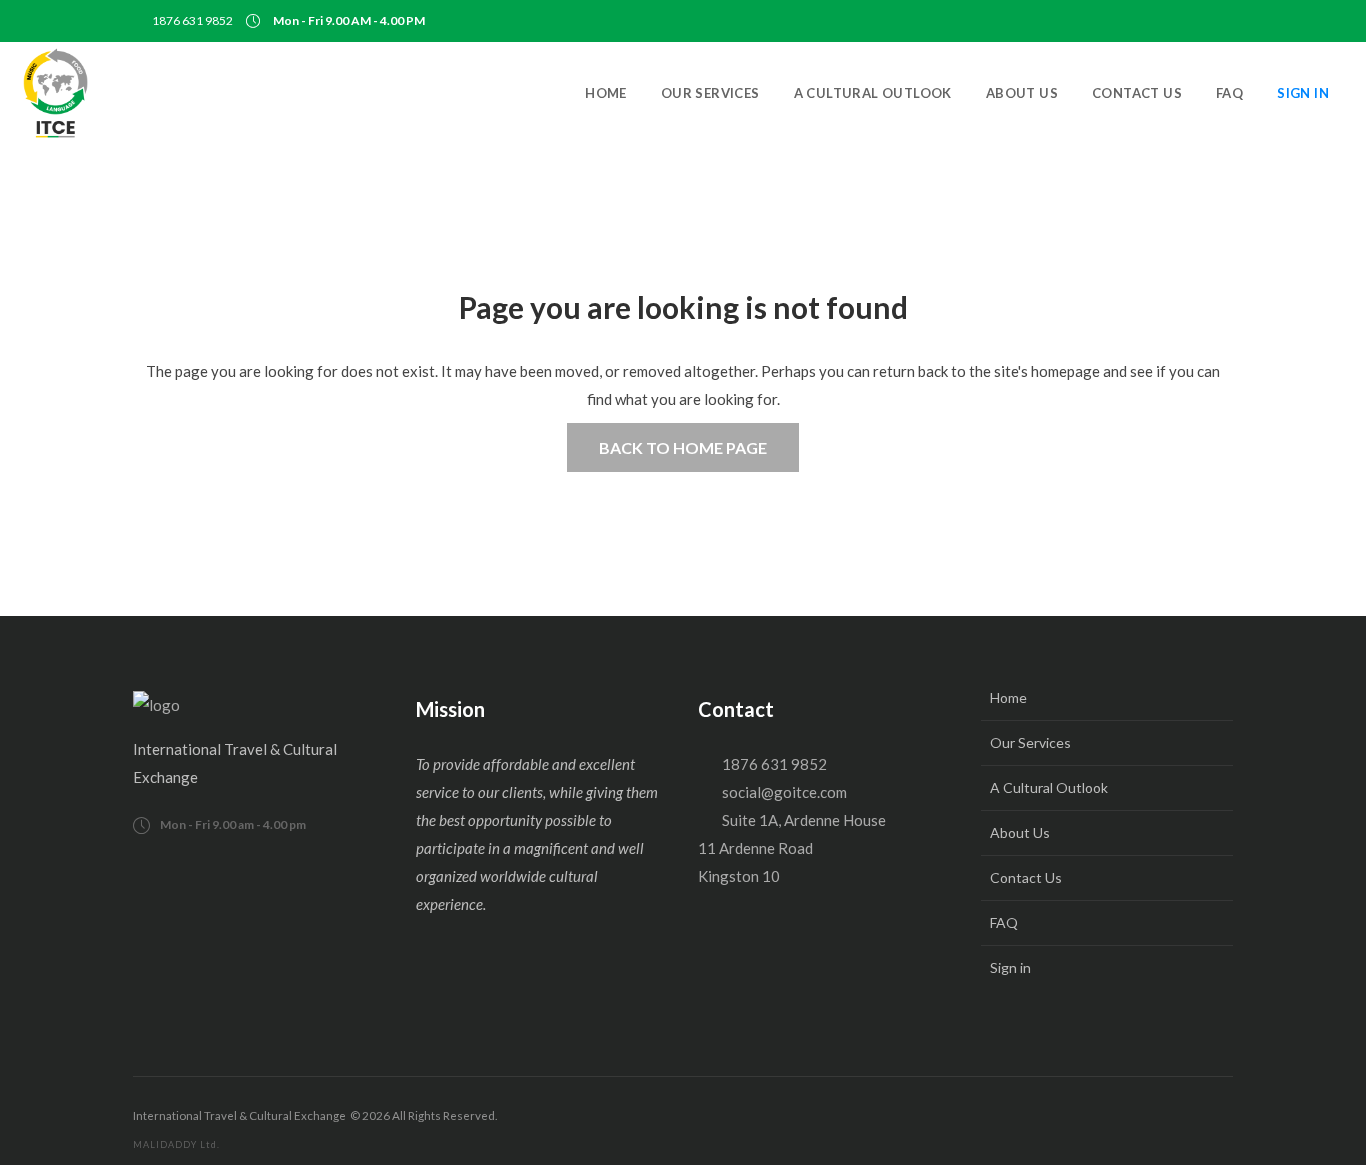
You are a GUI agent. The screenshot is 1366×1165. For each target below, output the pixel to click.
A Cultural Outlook (1049, 787)
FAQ (1004, 922)
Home (1008, 697)
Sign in (1010, 967)
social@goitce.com (784, 792)
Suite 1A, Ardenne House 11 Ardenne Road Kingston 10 (792, 848)
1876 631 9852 (192, 20)
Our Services (1030, 742)
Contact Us (1026, 877)
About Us (1020, 832)
